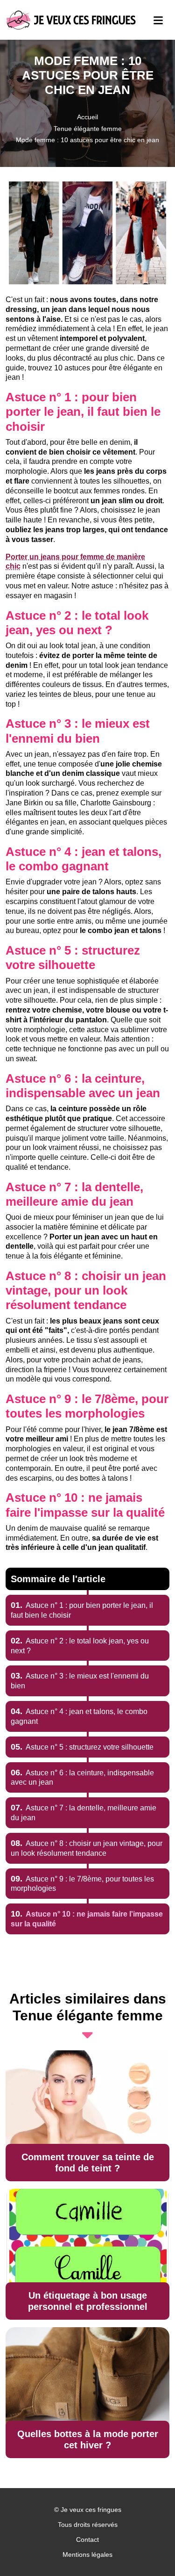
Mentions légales (87, 2554)
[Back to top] (149, 2550)
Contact (87, 2540)
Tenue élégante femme (88, 129)
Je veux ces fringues (91, 2510)
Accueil (87, 117)
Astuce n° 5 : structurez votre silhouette (82, 1747)
